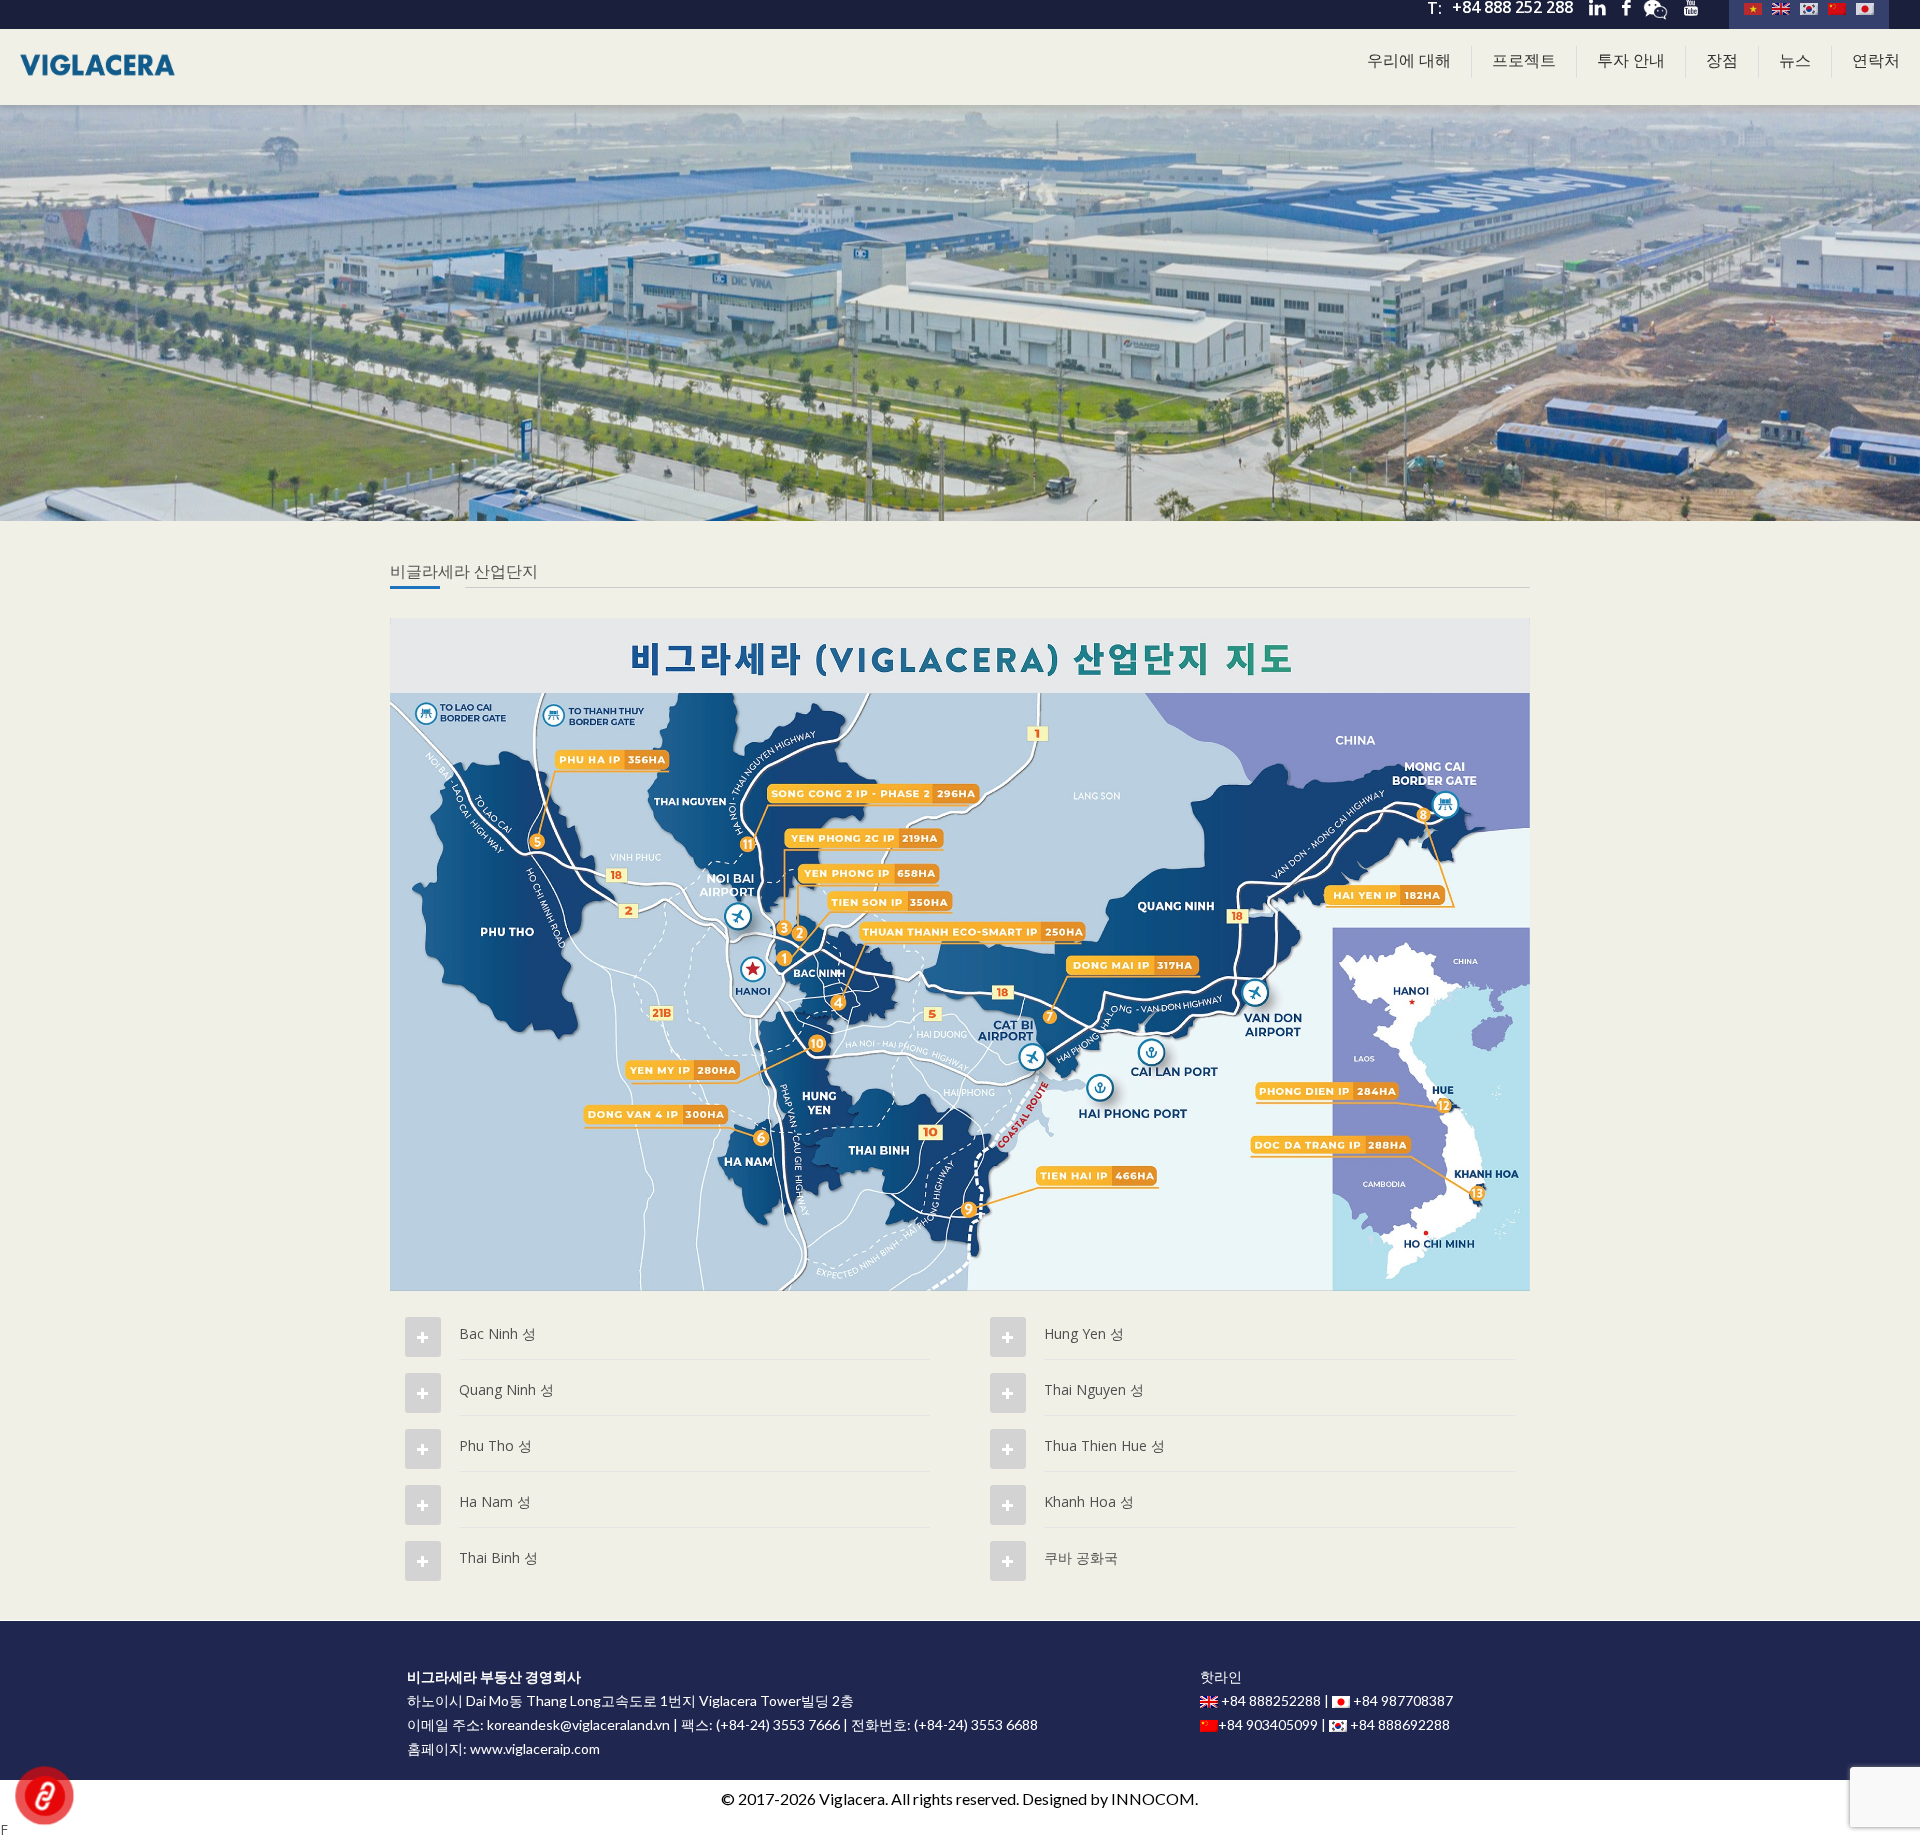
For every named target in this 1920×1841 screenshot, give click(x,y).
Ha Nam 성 (495, 1501)
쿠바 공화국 (1081, 1557)
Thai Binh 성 (498, 1557)
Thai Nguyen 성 (1094, 1389)
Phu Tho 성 (495, 1445)
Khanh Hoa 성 (1089, 1501)
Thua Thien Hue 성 (1104, 1445)
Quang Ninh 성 (506, 1389)
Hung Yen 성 (1084, 1333)
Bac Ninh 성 (497, 1333)
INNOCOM (1153, 1798)
